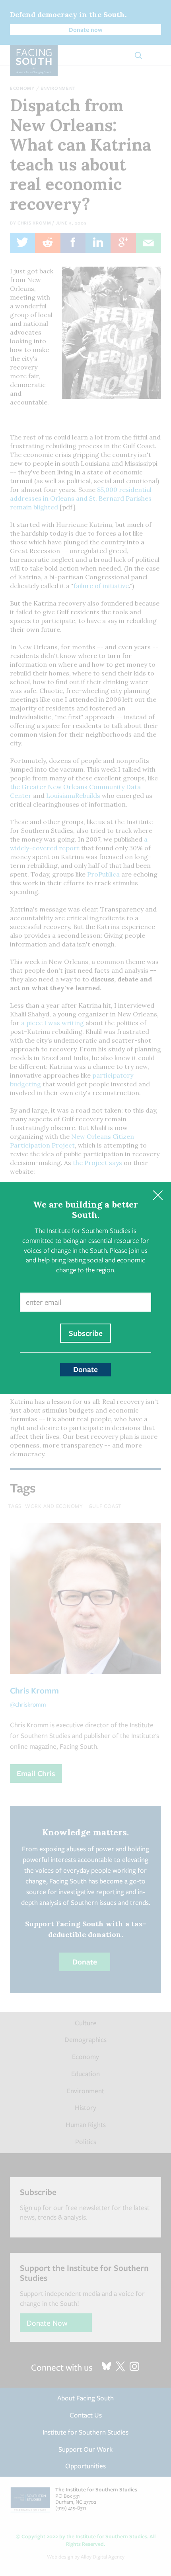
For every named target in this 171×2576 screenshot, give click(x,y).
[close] (158, 1195)
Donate (85, 1369)
